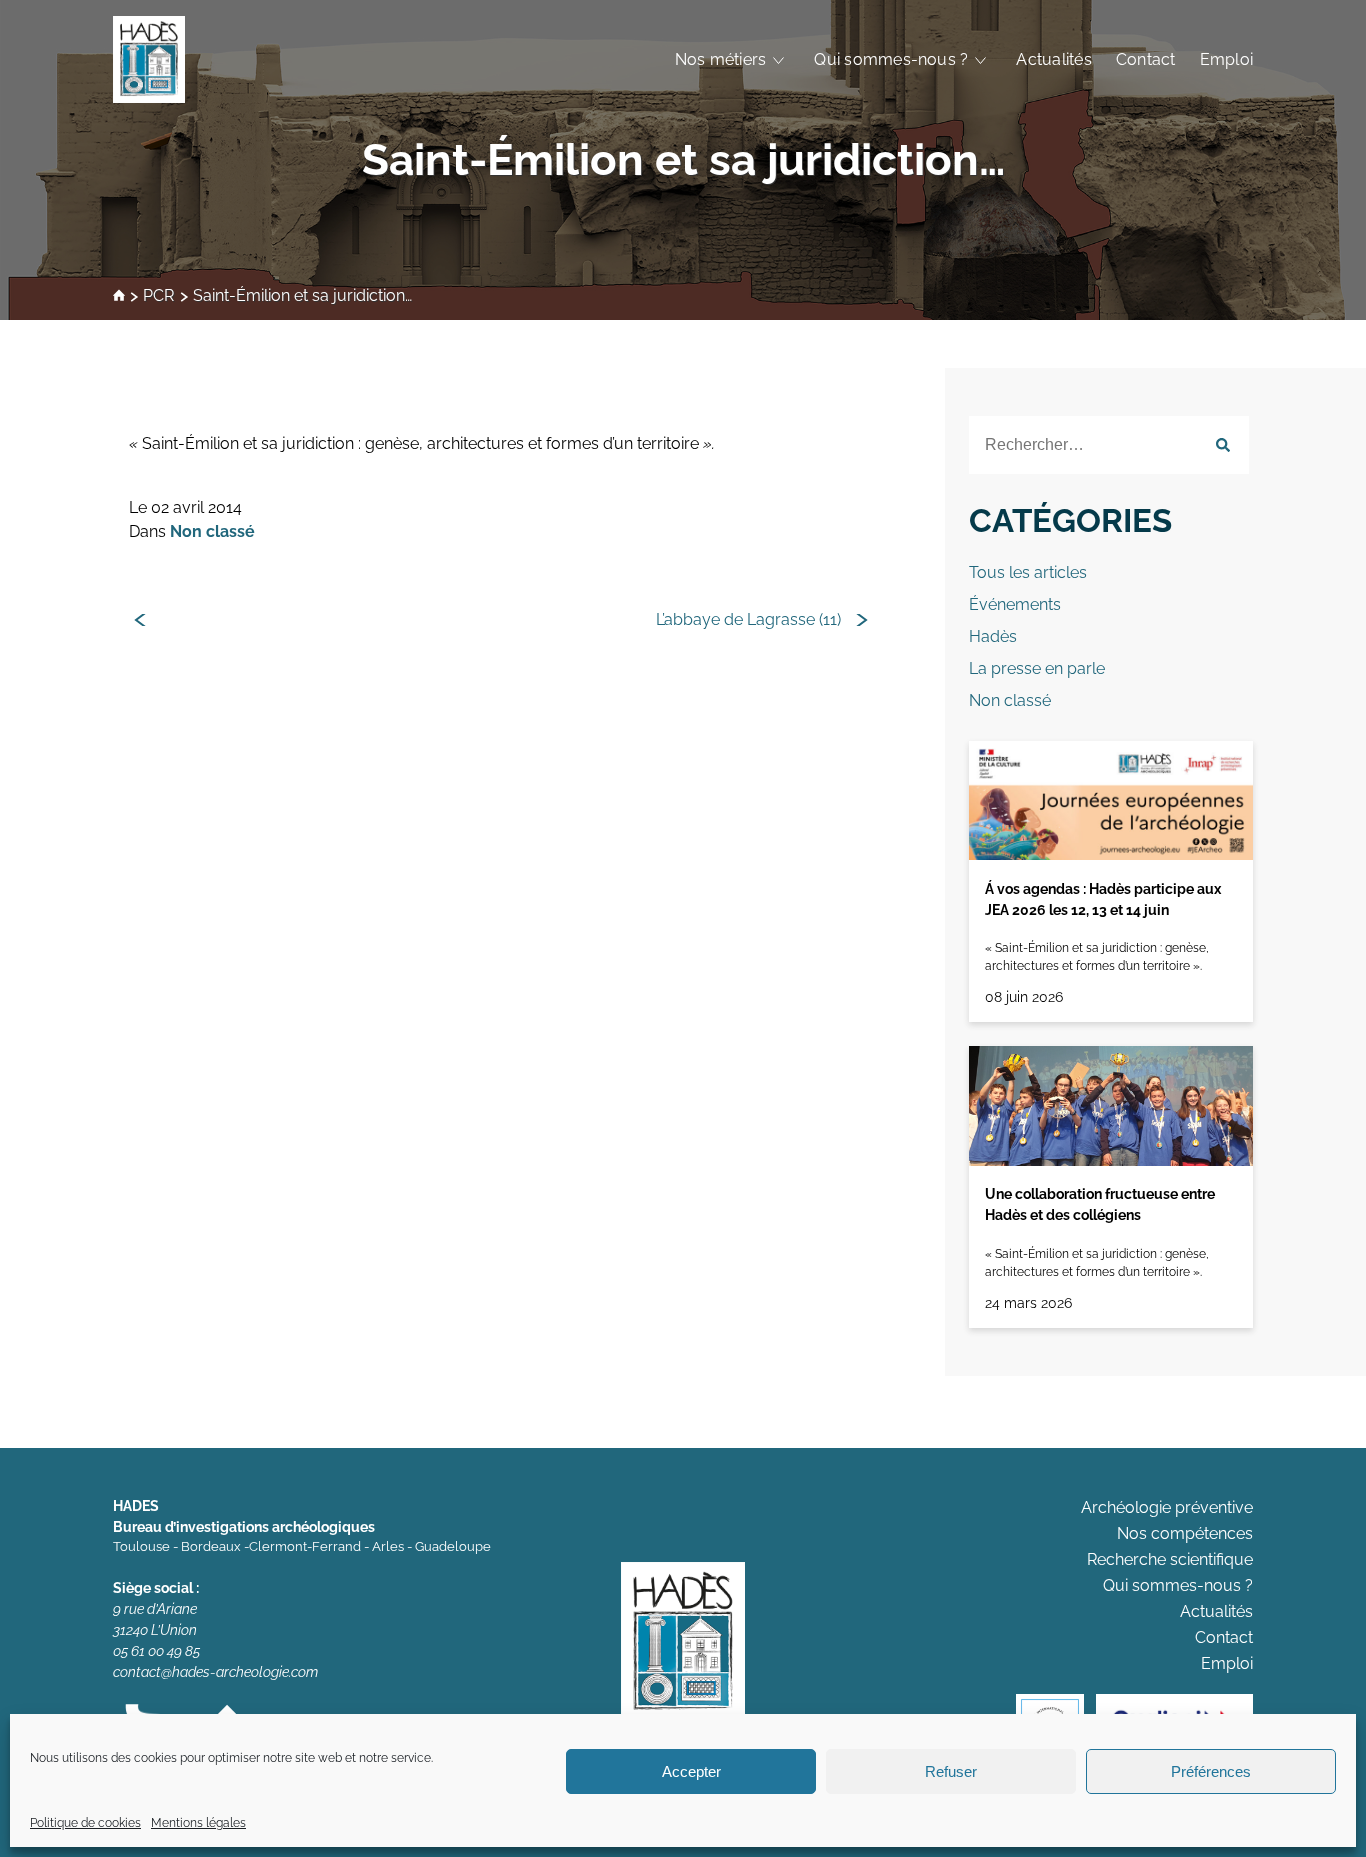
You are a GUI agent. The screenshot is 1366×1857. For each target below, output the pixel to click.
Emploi (1226, 59)
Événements (1015, 604)
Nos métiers (721, 59)
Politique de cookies (85, 1823)
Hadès (993, 636)
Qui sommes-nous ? (891, 59)
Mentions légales (198, 1823)
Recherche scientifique (1170, 1559)
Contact (1146, 59)
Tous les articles (1028, 572)
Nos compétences (1185, 1533)
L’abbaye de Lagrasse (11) (748, 619)
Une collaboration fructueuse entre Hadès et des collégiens (1100, 1204)
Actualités (1053, 59)
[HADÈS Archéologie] (149, 59)
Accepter (691, 1771)
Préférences (1211, 1771)
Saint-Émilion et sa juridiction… (683, 159)
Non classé (212, 531)
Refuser (951, 1771)
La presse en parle (1037, 668)
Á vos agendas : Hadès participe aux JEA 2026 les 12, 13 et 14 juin (1103, 899)
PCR (158, 296)
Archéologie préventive (1167, 1507)
